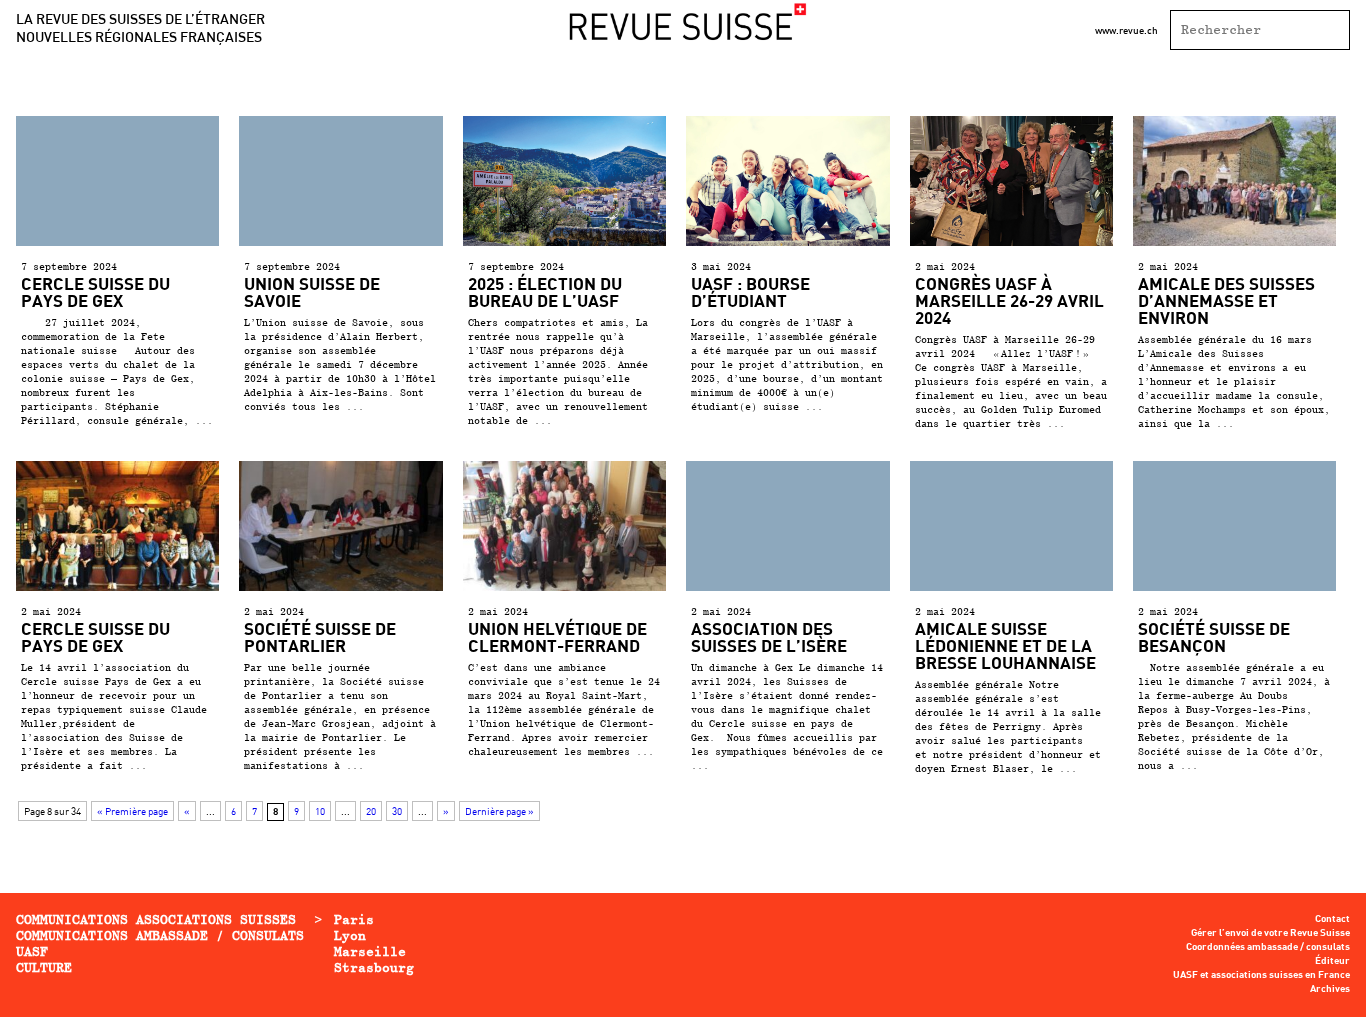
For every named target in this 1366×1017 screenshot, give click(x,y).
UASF (32, 951)
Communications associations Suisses (156, 919)
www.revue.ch (1126, 30)
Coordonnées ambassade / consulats (1268, 947)
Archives (1330, 989)
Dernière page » (499, 811)
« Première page (132, 811)
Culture (44, 967)
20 (371, 811)
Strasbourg (374, 967)
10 (320, 811)
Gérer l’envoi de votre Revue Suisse (1270, 933)
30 (397, 811)
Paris (354, 919)
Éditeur (1332, 961)
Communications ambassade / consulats (160, 935)
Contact (1332, 919)
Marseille (370, 951)
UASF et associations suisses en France (1261, 975)
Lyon (350, 935)
